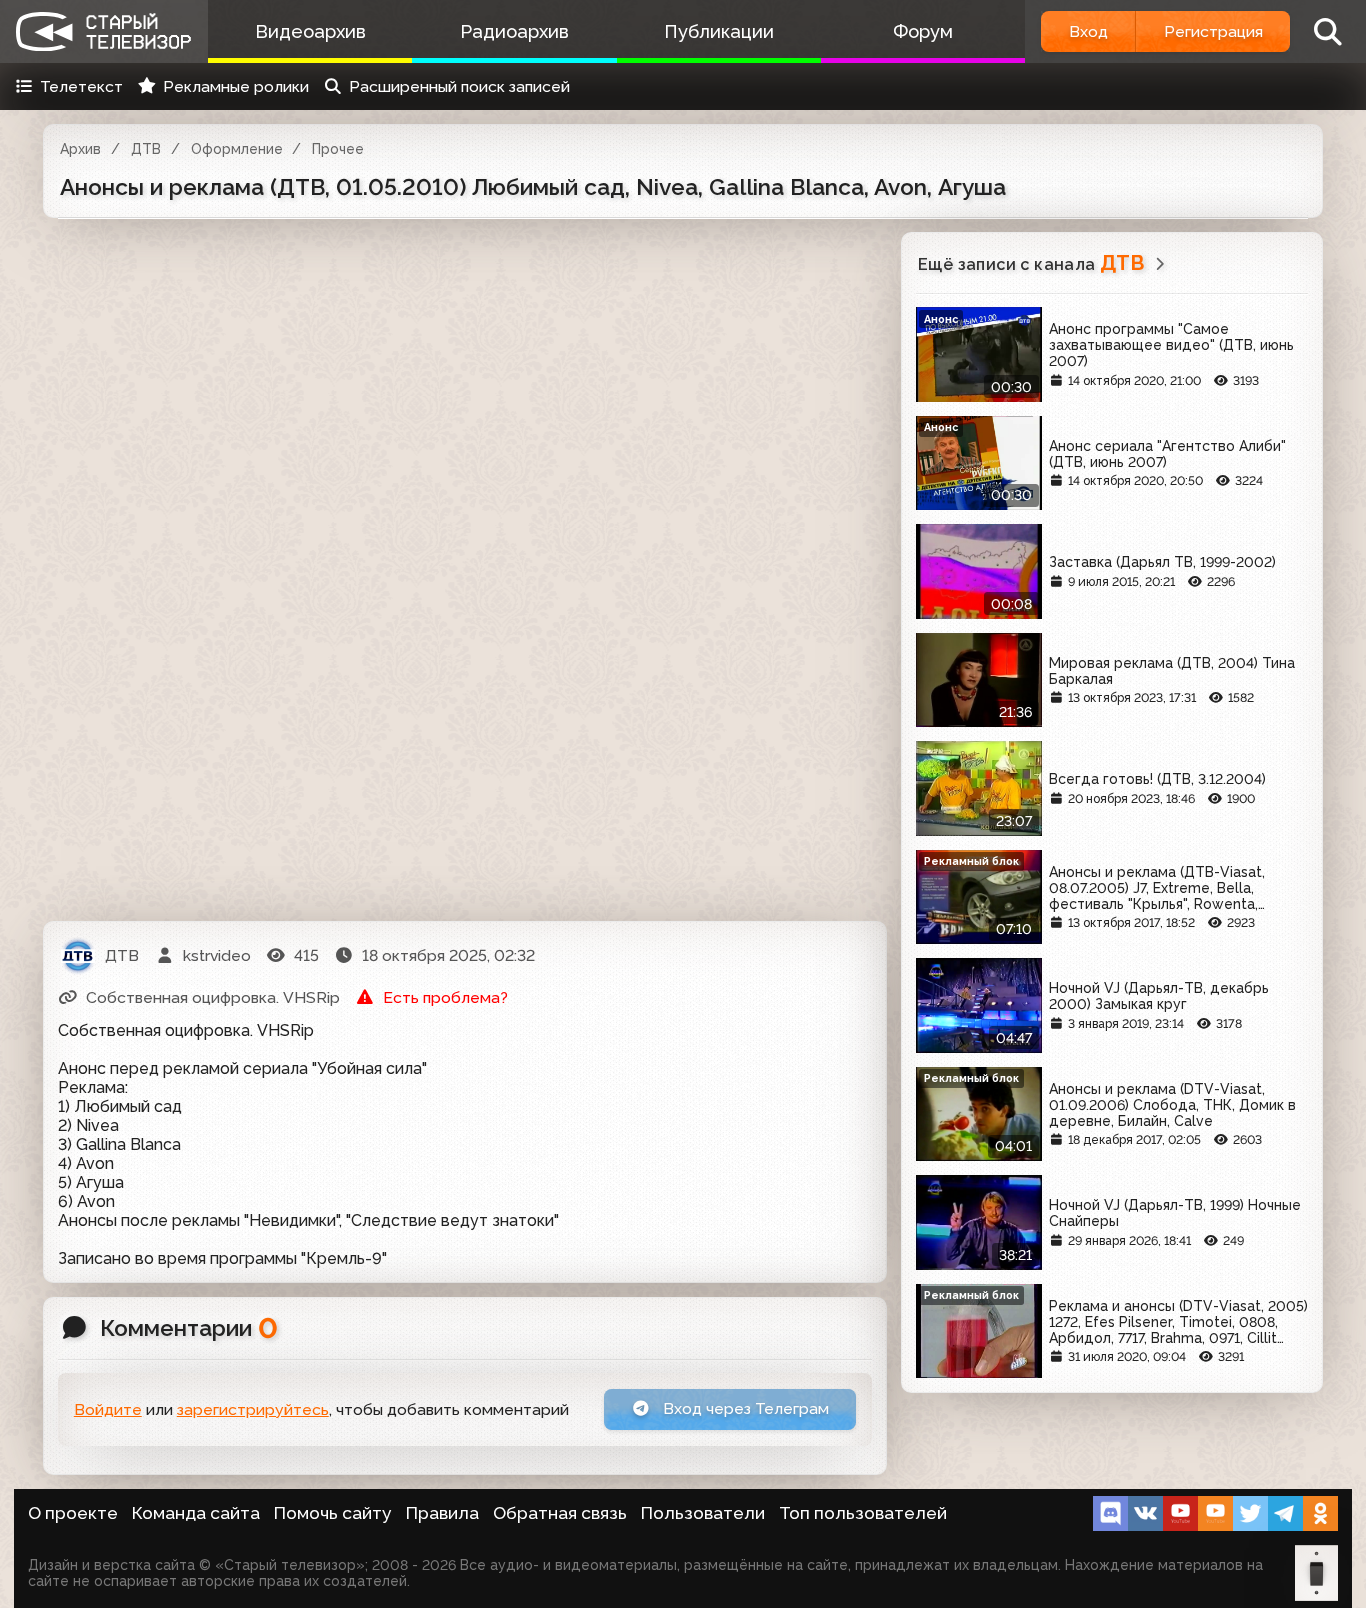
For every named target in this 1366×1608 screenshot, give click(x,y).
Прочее (338, 149)
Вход (1088, 31)
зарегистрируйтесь (253, 1409)
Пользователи (703, 1513)
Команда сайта (196, 1513)
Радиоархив (514, 31)
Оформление (237, 149)
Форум (923, 31)
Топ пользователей (863, 1513)
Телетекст (81, 86)
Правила (442, 1513)
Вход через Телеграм (744, 1408)
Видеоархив (310, 31)
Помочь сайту (333, 1513)
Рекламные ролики (236, 86)
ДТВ (146, 149)
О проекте (73, 1513)
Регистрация (1213, 31)
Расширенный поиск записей (459, 86)
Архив (80, 149)
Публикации (719, 31)
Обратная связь (560, 1513)
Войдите (108, 1409)
